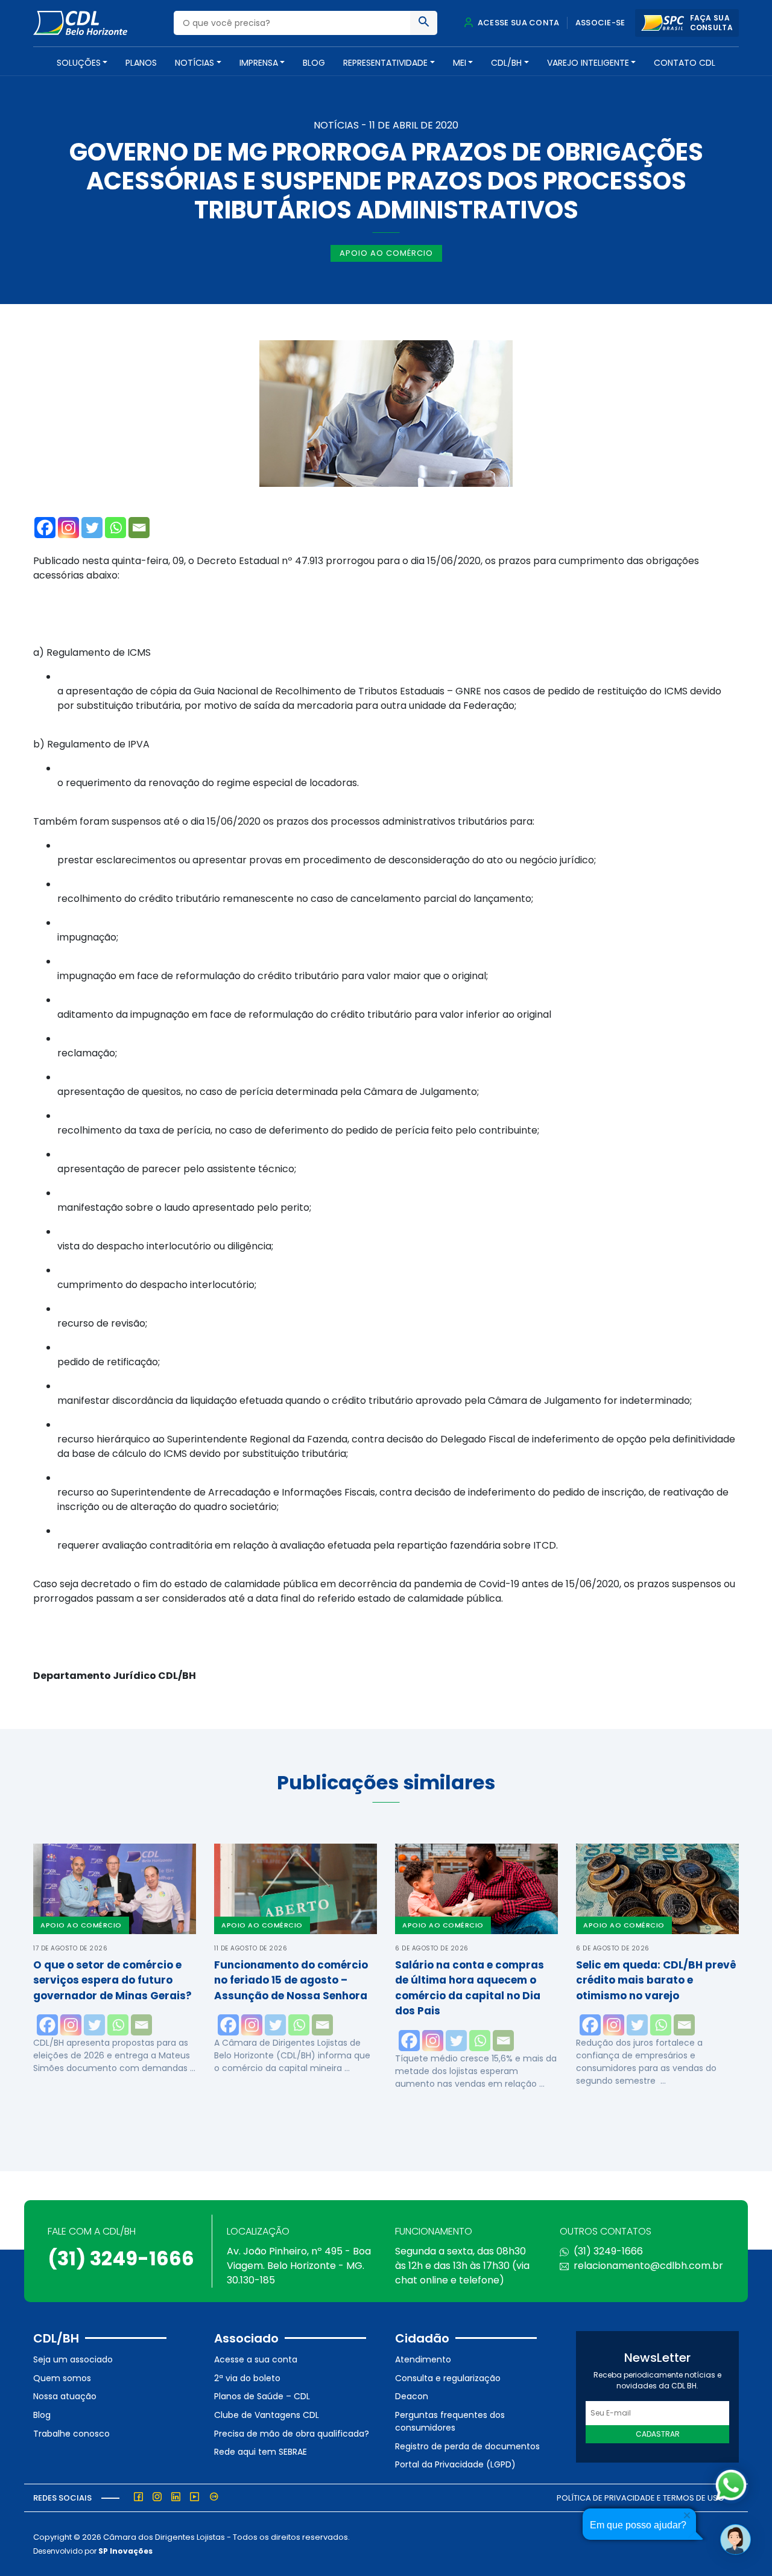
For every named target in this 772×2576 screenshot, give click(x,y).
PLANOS (141, 63)
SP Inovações (125, 2551)
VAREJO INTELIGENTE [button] (588, 63)
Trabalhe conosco (71, 2434)
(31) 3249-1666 (121, 2258)
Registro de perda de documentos (467, 2446)
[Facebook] (45, 528)
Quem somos (62, 2378)
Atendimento (423, 2359)
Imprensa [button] (259, 63)
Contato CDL (685, 63)
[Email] (139, 528)
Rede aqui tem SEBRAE (261, 2452)
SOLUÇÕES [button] (79, 63)
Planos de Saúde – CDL (262, 2396)
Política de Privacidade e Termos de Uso (641, 2498)
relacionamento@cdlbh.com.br (648, 2266)
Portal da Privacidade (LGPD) (455, 2464)
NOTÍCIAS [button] (195, 63)
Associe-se (600, 23)
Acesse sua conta (517, 23)
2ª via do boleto (247, 2378)
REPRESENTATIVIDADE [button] (385, 63)
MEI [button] (460, 63)
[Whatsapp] (115, 528)
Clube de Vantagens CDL (267, 2415)
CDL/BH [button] (506, 63)
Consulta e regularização (448, 2378)
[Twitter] (92, 528)
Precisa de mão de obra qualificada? (292, 2434)
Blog (314, 63)
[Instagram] (68, 528)
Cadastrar (658, 2434)
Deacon (412, 2396)
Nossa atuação (65, 2396)
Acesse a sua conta (256, 2359)
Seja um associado (73, 2359)
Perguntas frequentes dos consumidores (450, 2421)
